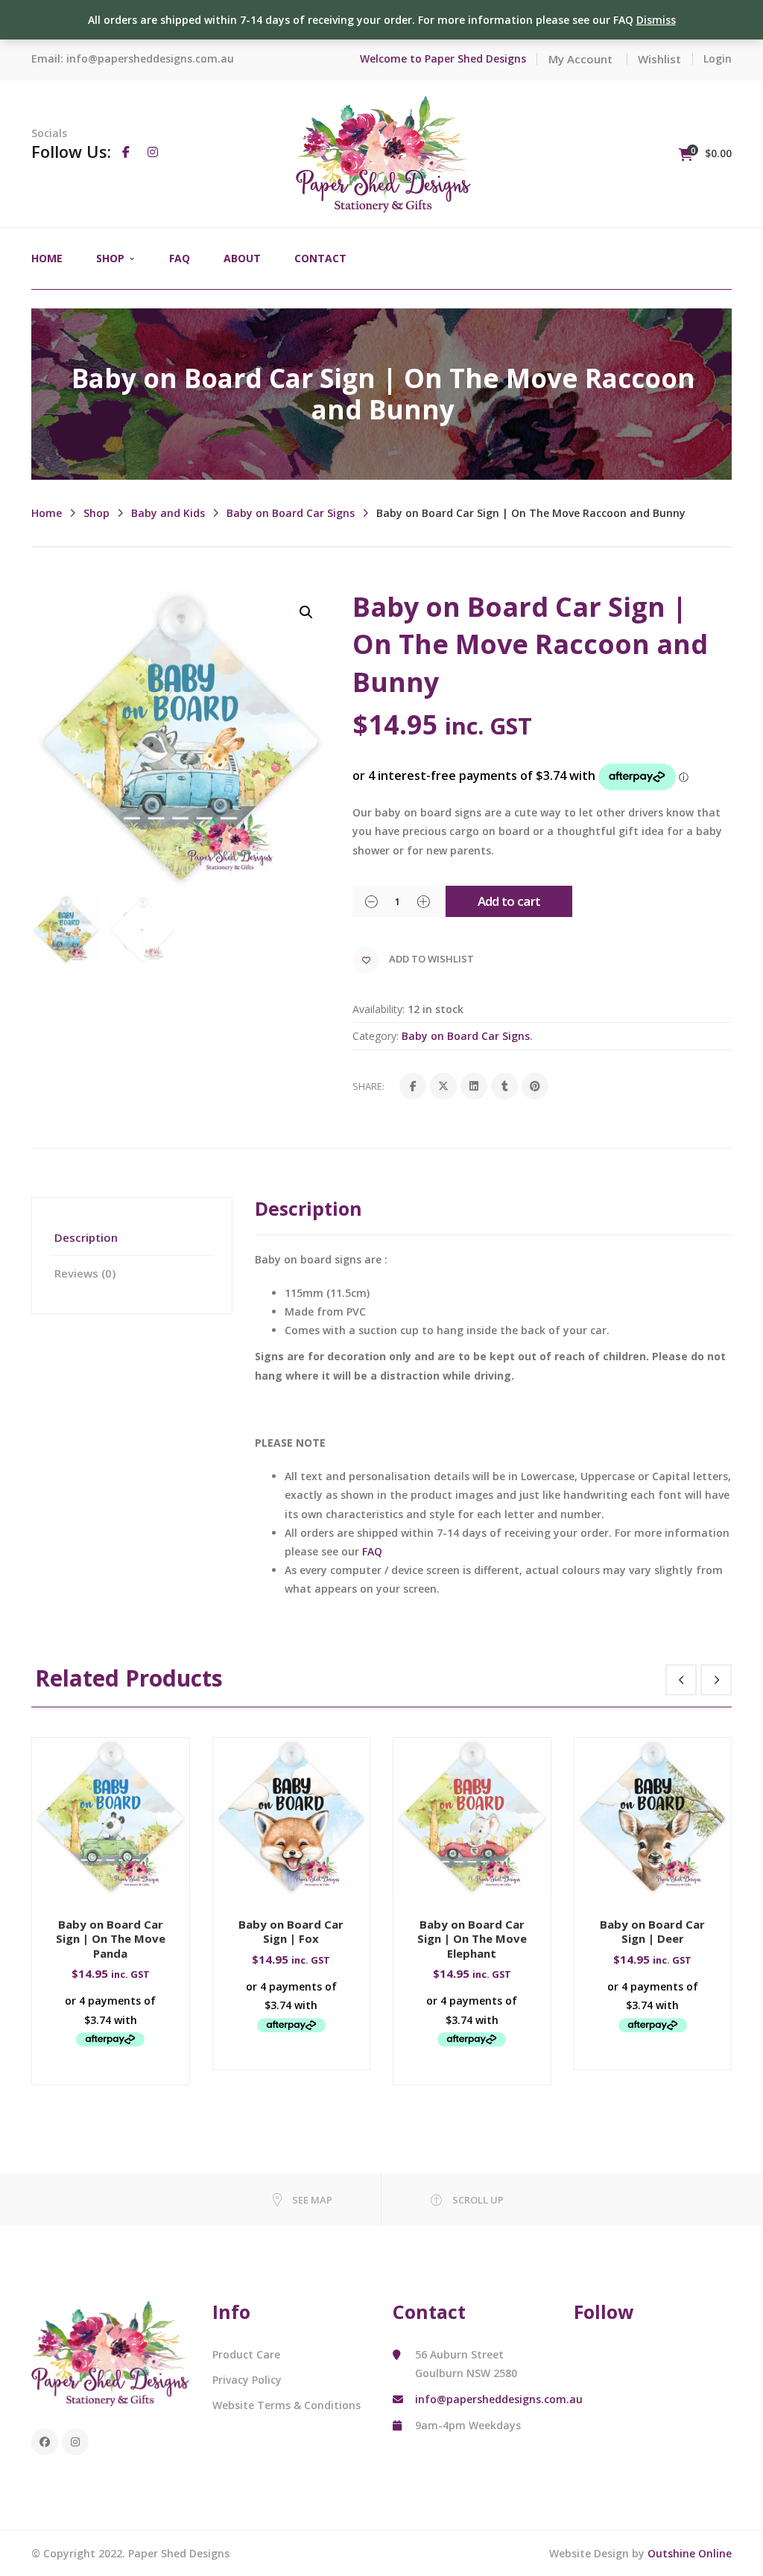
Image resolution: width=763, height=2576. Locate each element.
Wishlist (659, 59)
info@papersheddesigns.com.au (150, 58)
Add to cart (509, 901)
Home (47, 513)
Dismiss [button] (656, 20)
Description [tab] (86, 1237)
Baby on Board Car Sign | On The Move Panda (111, 1939)
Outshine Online (690, 2553)
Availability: (379, 1009)
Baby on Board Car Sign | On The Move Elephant (472, 1939)
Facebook (45, 2442)
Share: (368, 1086)
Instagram (75, 2442)
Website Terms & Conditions (286, 2405)
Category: (376, 1036)
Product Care (246, 2354)
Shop (96, 513)
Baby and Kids (168, 513)
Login (718, 58)
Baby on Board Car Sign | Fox (291, 1932)
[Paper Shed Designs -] (383, 152)
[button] (306, 612)
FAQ (372, 1551)
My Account (580, 59)
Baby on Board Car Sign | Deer (652, 1932)
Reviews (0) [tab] (85, 1273)
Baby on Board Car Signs (291, 513)
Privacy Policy (247, 2380)
